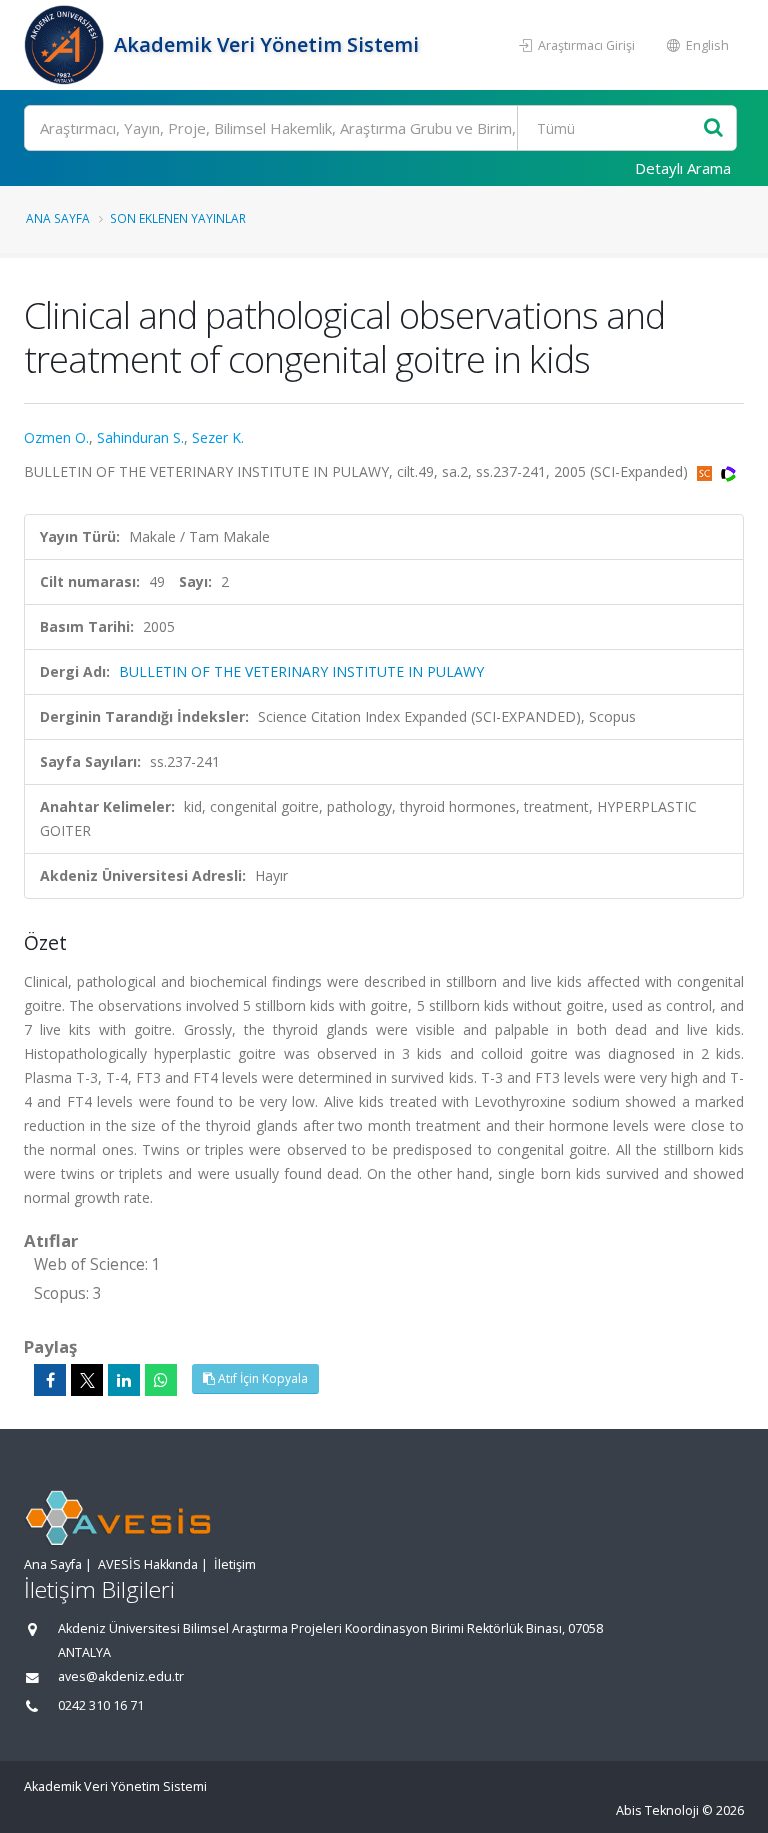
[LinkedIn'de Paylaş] (124, 1380)
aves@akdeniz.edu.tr (121, 1676)
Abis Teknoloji (657, 1810)
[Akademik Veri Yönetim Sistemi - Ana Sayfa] (66, 45)
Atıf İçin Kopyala (261, 1378)
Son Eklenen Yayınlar (178, 218)
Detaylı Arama (683, 168)
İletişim (235, 1564)
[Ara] (713, 128)
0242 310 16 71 (101, 1705)
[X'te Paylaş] (87, 1380)
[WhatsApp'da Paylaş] (161, 1380)
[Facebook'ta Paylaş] (50, 1380)
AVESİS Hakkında (148, 1564)
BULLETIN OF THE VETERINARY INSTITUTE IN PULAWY (301, 671)
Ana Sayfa (58, 218)
